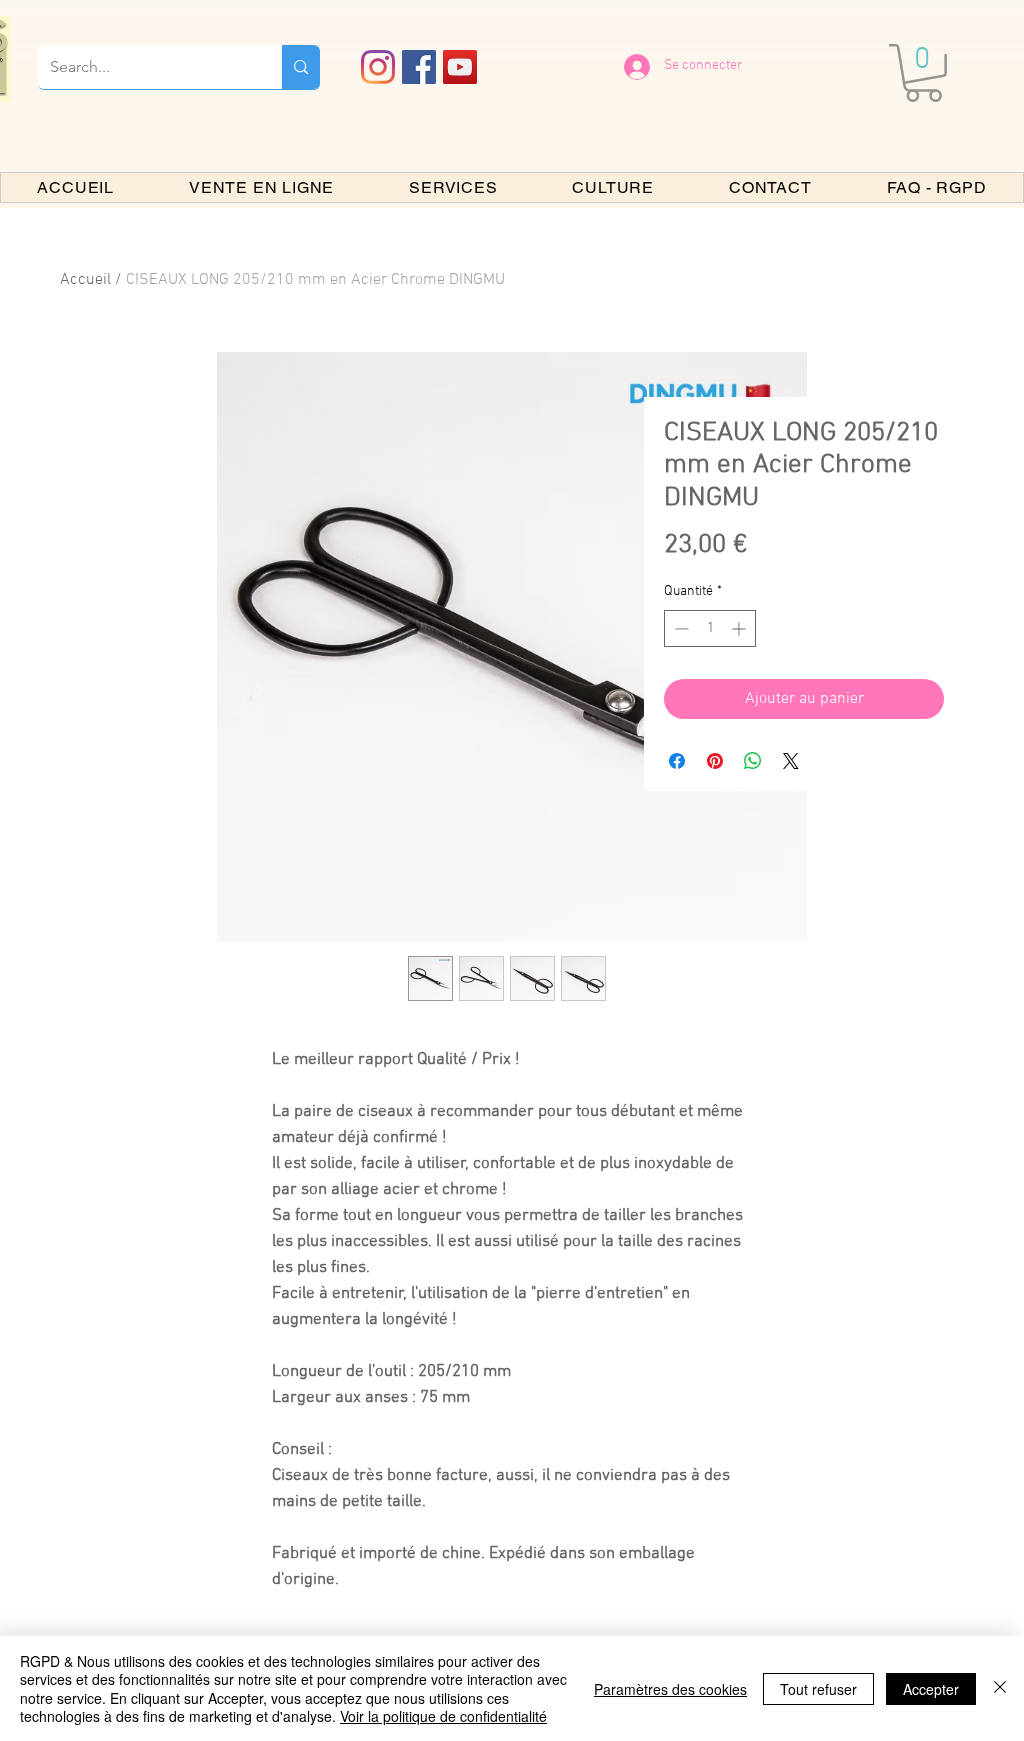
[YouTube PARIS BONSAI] (460, 67)
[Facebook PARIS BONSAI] (419, 67)
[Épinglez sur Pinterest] (715, 761)
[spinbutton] (710, 628)
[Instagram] (378, 67)
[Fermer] (1000, 1688)
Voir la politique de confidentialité (443, 1716)
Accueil (85, 280)
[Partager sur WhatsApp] (753, 761)
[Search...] (301, 67)
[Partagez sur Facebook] (677, 761)
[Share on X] (791, 761)
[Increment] (740, 628)
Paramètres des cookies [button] (670, 1689)
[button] (923, 73)
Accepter (931, 1689)
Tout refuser (818, 1689)
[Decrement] (679, 628)
